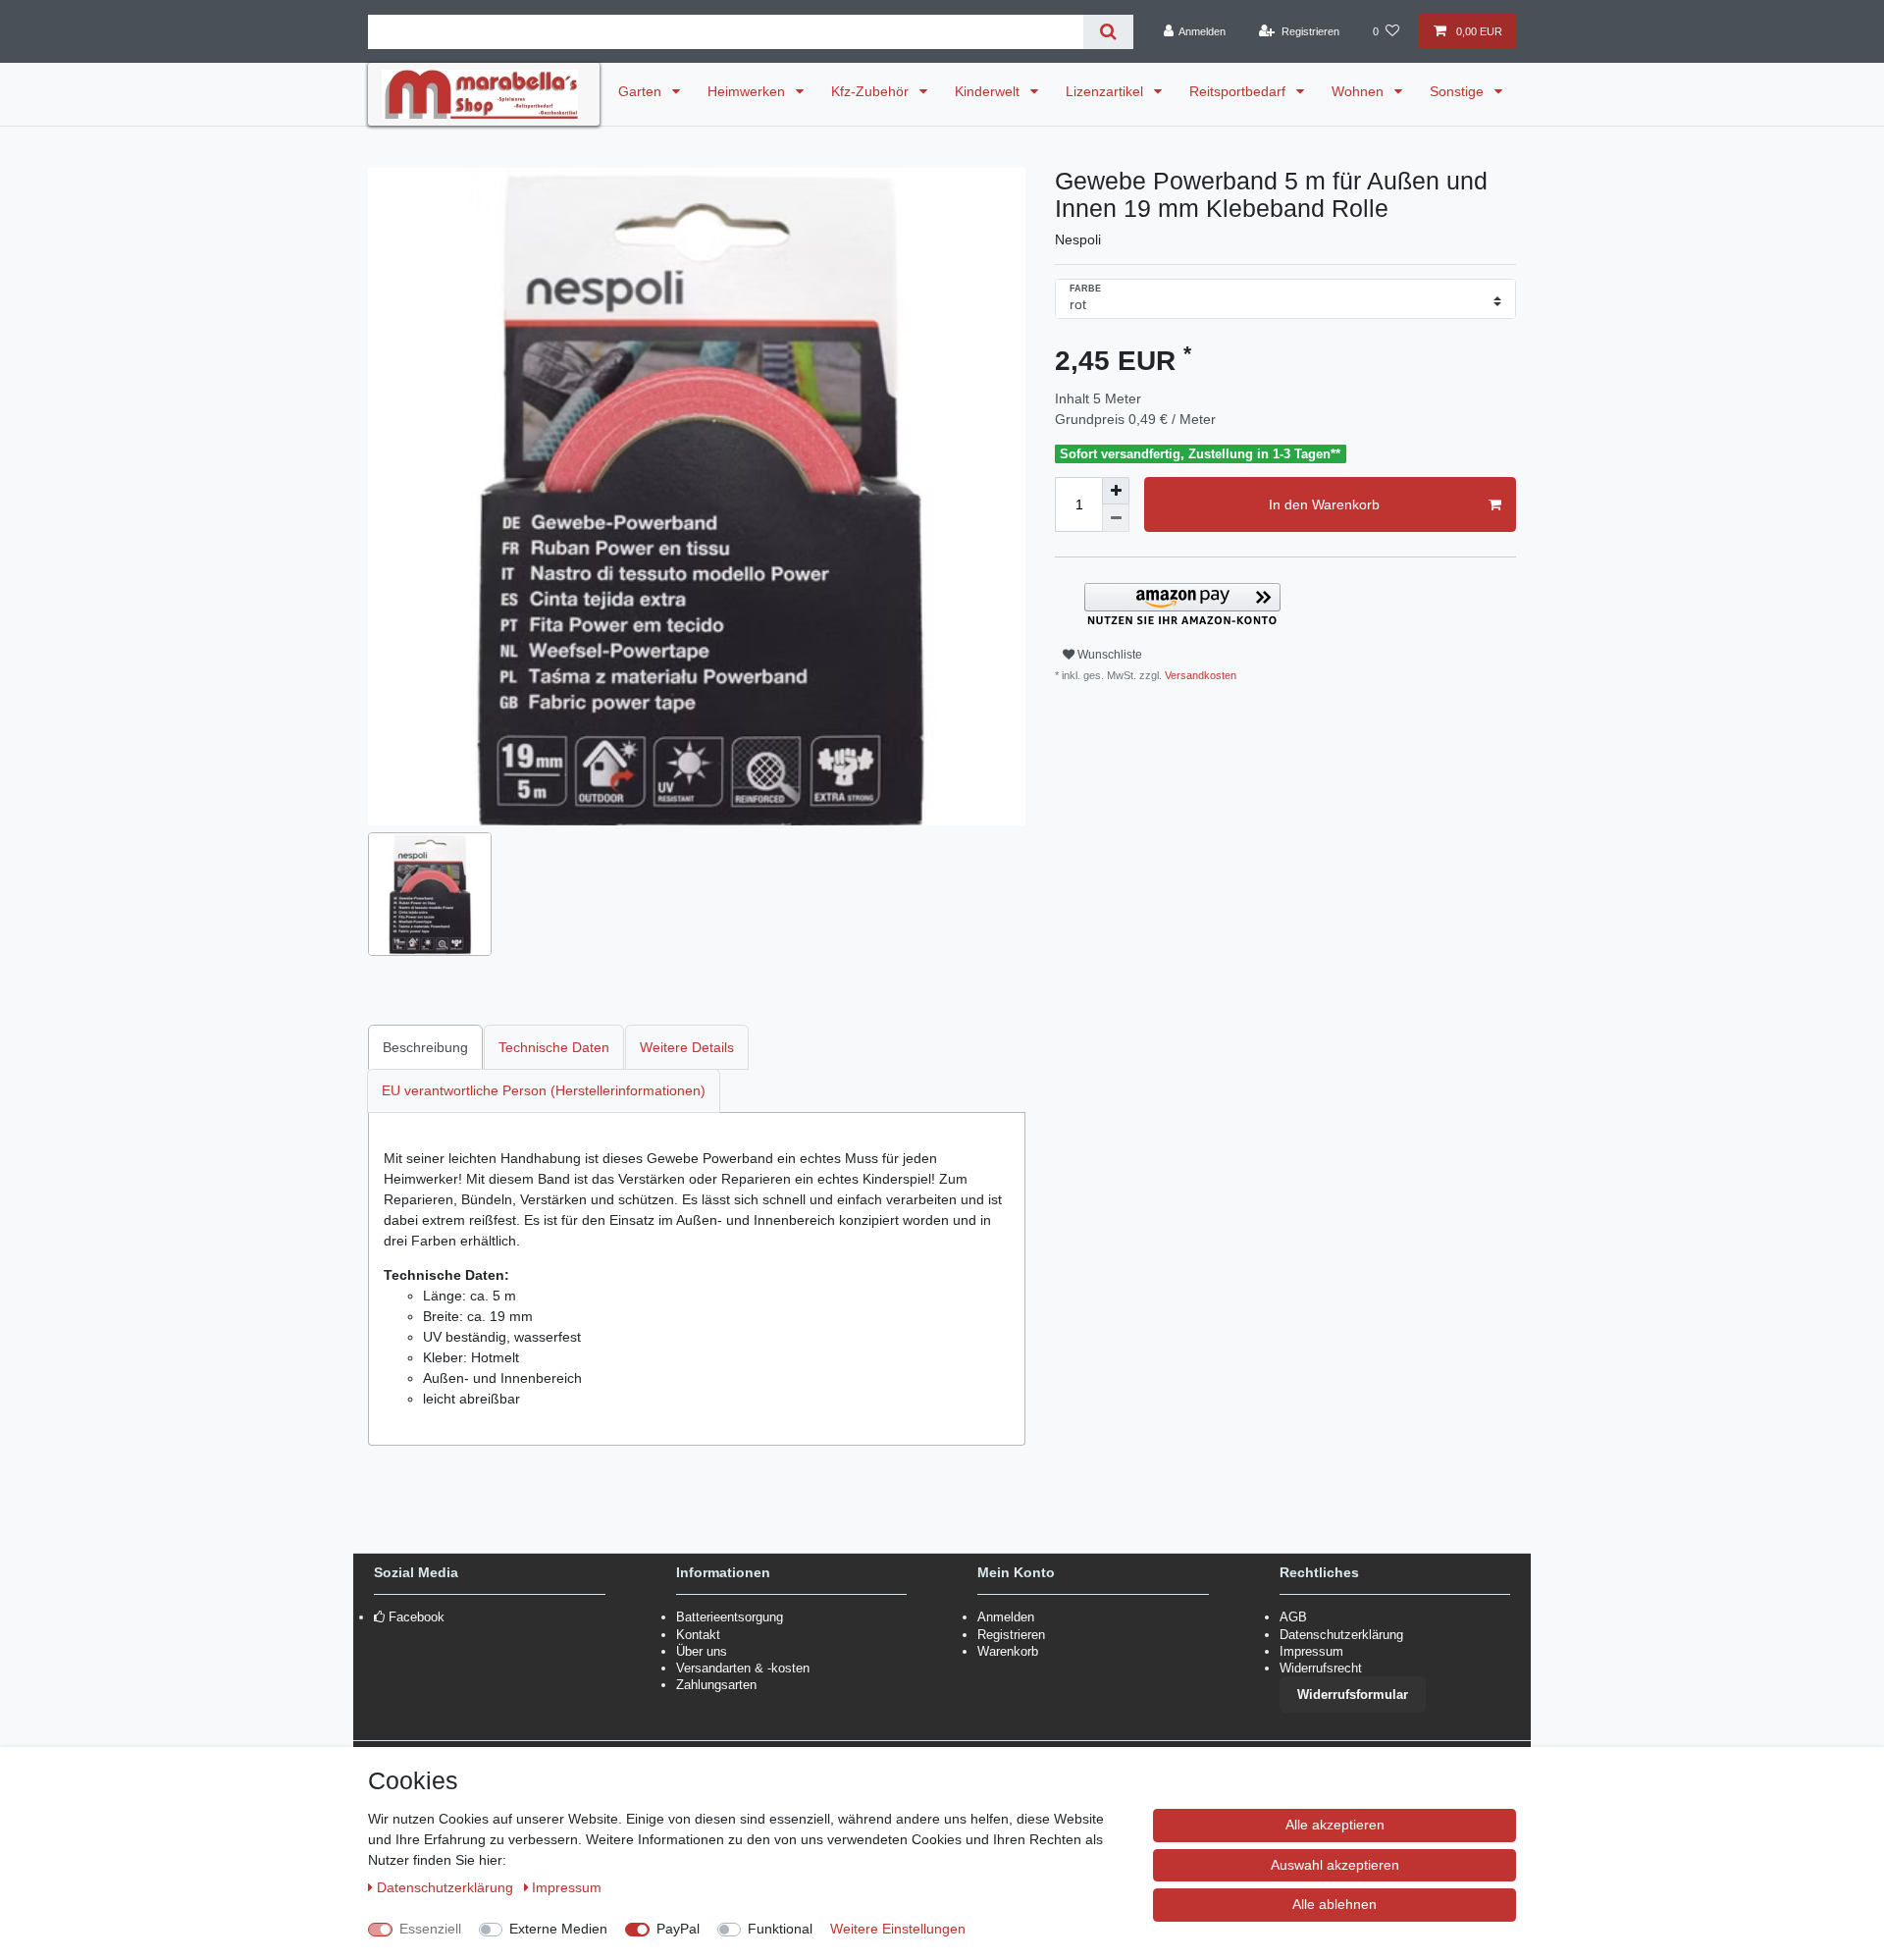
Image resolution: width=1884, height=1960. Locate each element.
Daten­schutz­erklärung (447, 1887)
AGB (1293, 1617)
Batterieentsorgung (730, 1617)
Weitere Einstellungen (898, 1929)
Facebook (417, 1617)
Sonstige (1459, 91)
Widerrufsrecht (1321, 1668)
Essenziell (430, 1929)
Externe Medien (558, 1929)
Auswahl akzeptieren (1335, 1865)
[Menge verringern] (1116, 518)
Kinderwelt (989, 91)
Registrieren (1011, 1635)
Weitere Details (687, 1047)
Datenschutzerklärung (1341, 1635)
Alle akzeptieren (1335, 1825)
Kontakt (698, 1635)
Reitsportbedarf (1239, 91)
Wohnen (1360, 91)
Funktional (780, 1929)
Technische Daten (554, 1047)
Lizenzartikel (1106, 91)
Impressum (1311, 1651)
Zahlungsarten (716, 1685)
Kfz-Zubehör (872, 91)
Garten (642, 91)
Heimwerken (748, 91)
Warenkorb (1008, 1651)
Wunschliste (1108, 655)
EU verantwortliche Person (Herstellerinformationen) (544, 1090)
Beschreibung (425, 1047)
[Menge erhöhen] (1116, 491)
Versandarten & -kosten (743, 1668)
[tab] (426, 1047)
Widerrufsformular (1353, 1695)
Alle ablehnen (1334, 1904)
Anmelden (1006, 1617)
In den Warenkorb (1324, 504)
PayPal (678, 1929)
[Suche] (1108, 32)
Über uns (702, 1651)
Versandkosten (1199, 675)
